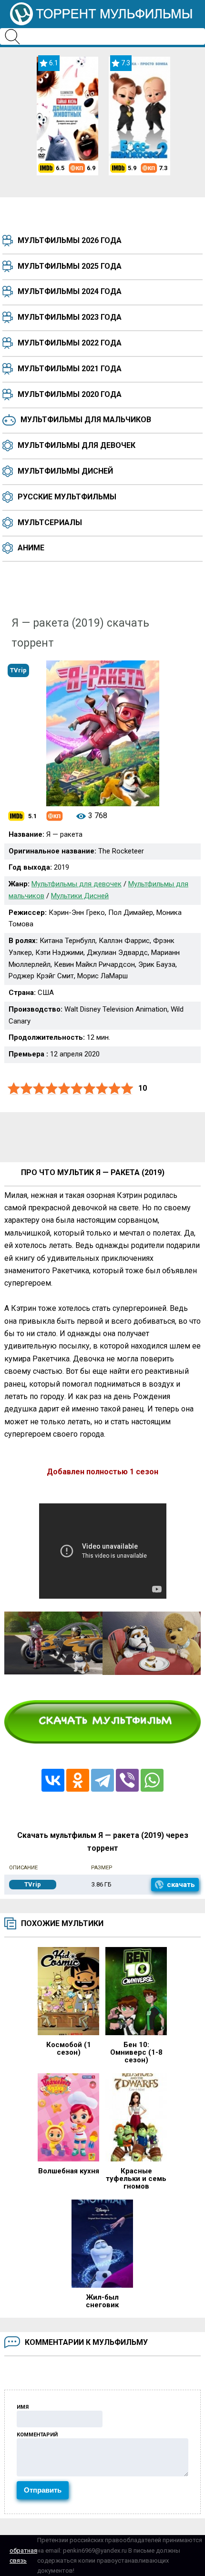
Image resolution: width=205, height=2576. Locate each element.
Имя (23, 2407)
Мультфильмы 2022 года (70, 343)
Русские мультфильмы (67, 497)
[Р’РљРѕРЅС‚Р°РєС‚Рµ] (53, 1780)
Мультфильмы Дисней (65, 471)
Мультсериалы (50, 522)
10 (127, 1089)
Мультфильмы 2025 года (70, 266)
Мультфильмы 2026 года (70, 240)
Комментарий (37, 2435)
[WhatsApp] (152, 1780)
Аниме (31, 548)
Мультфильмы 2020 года (70, 394)
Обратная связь (23, 2556)
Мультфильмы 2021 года (70, 369)
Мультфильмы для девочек (77, 445)
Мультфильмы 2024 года (70, 291)
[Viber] (127, 1780)
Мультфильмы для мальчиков (86, 420)
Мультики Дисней (80, 896)
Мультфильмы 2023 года (70, 317)
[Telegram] (102, 1780)
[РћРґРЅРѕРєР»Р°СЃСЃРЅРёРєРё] (78, 1780)
